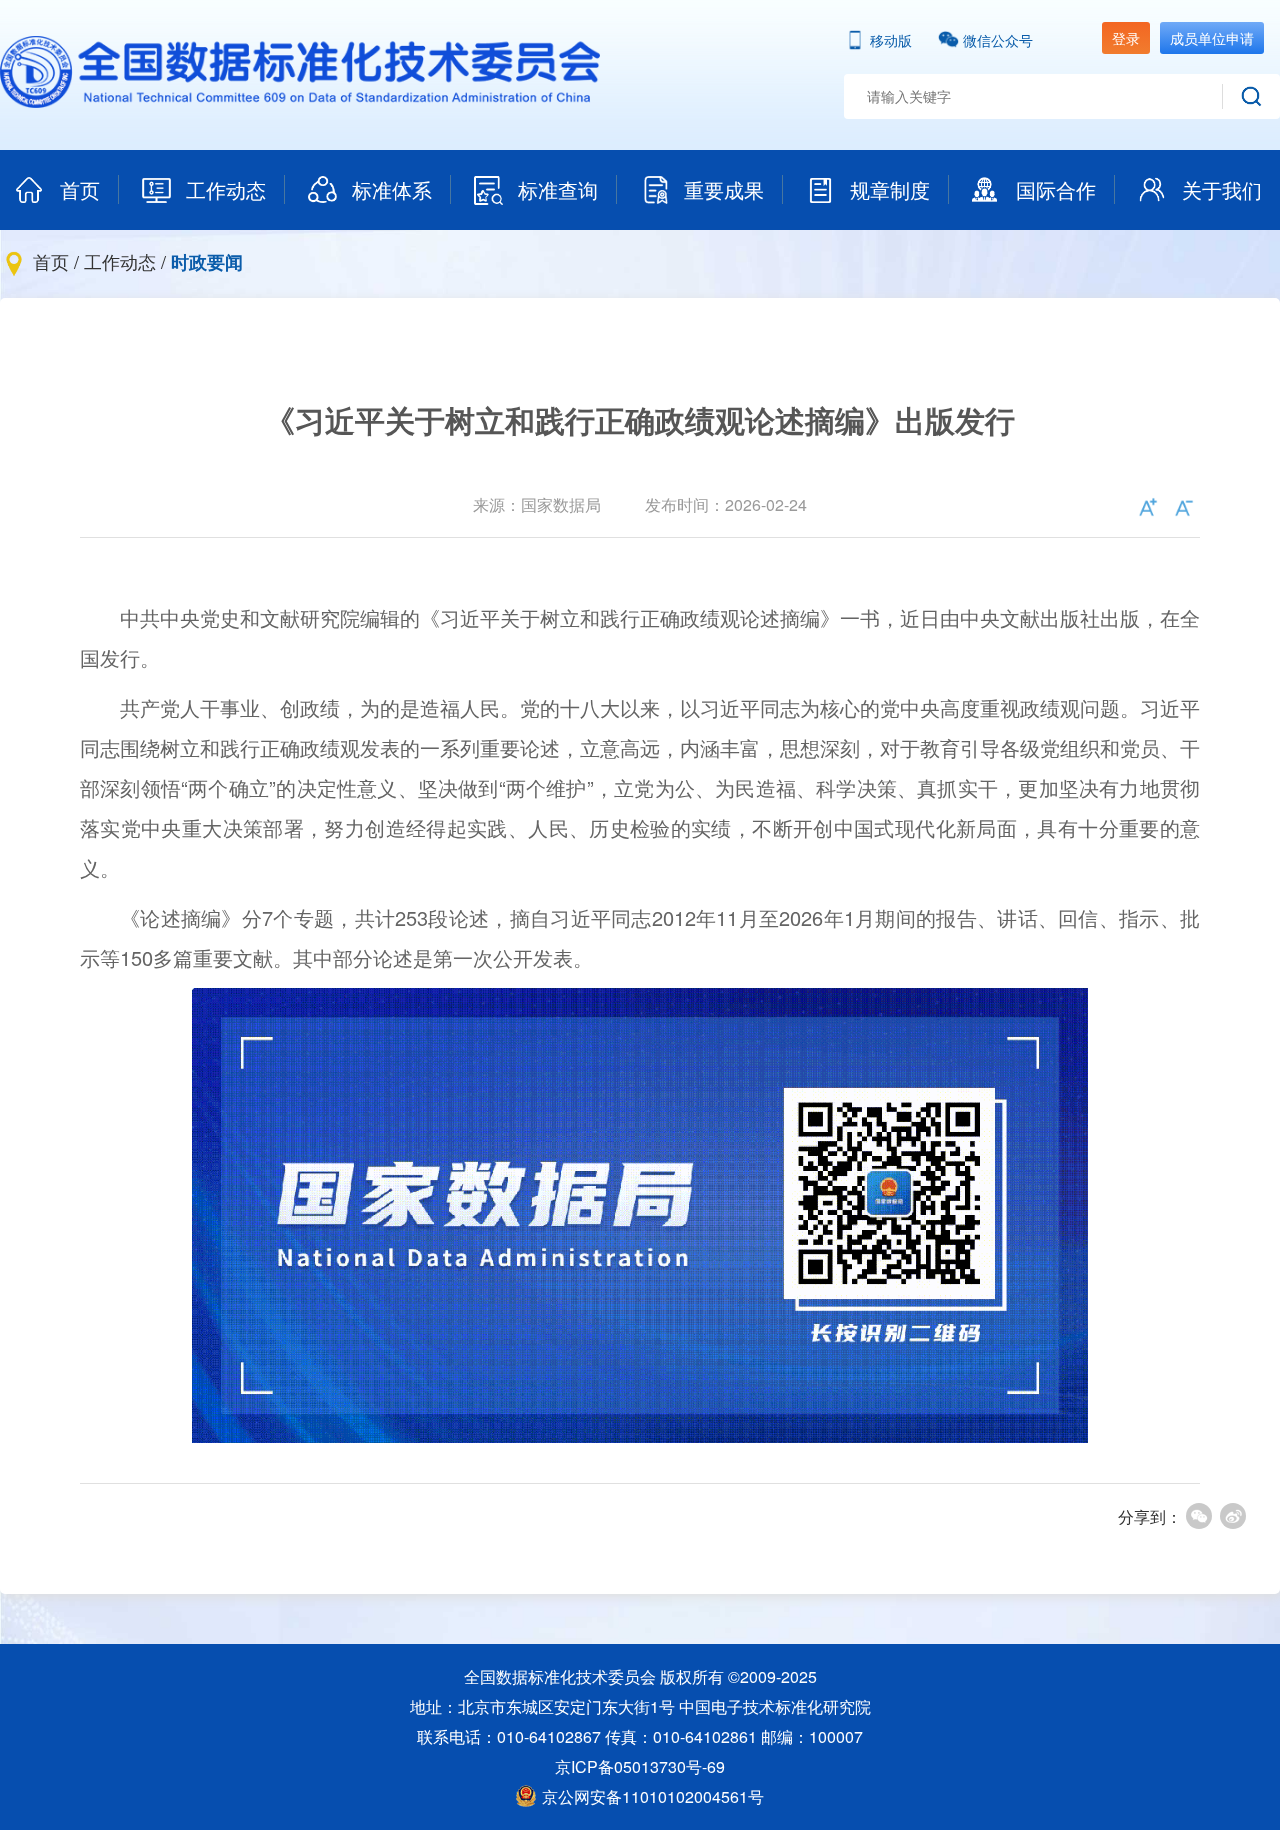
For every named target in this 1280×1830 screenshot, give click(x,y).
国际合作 (1056, 189)
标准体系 (392, 189)
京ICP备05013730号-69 (640, 1766)
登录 (1126, 38)
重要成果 (724, 189)
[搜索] (1251, 96)
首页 (80, 189)
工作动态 (226, 189)
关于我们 (1222, 189)
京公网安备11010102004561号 (653, 1796)
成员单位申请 (1212, 38)
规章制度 (890, 189)
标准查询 (558, 189)
